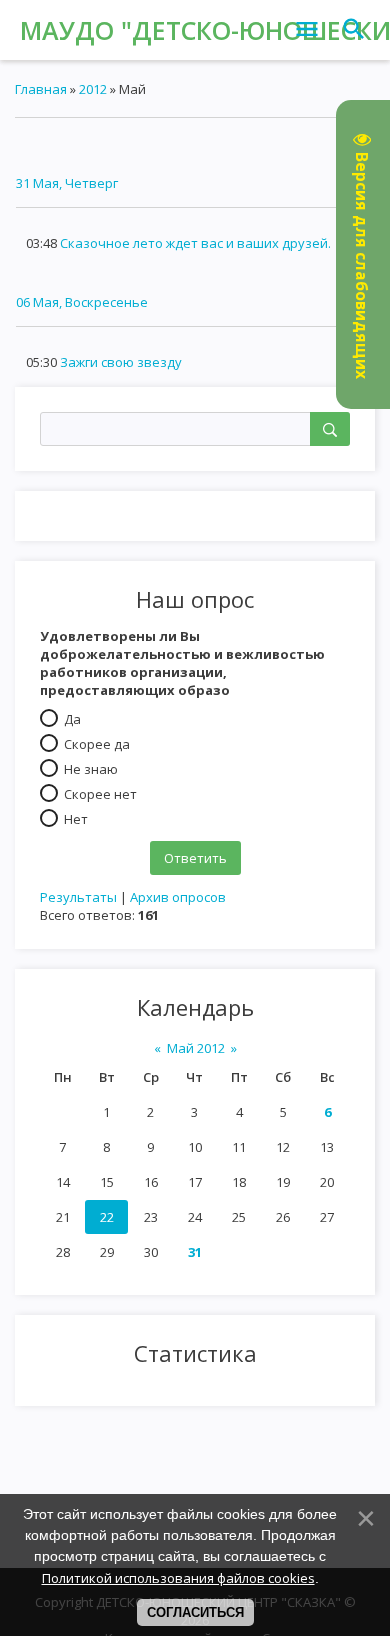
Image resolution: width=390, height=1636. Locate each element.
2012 (93, 89)
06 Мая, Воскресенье (82, 302)
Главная (41, 89)
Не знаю (91, 769)
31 (195, 1252)
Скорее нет (100, 794)
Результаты (78, 897)
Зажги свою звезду (121, 362)
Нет (76, 819)
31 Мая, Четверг (67, 183)
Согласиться (195, 1612)
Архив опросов (178, 897)
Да (72, 719)
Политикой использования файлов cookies (178, 1578)
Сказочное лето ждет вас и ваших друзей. (195, 243)
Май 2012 (196, 1048)
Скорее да (97, 744)
